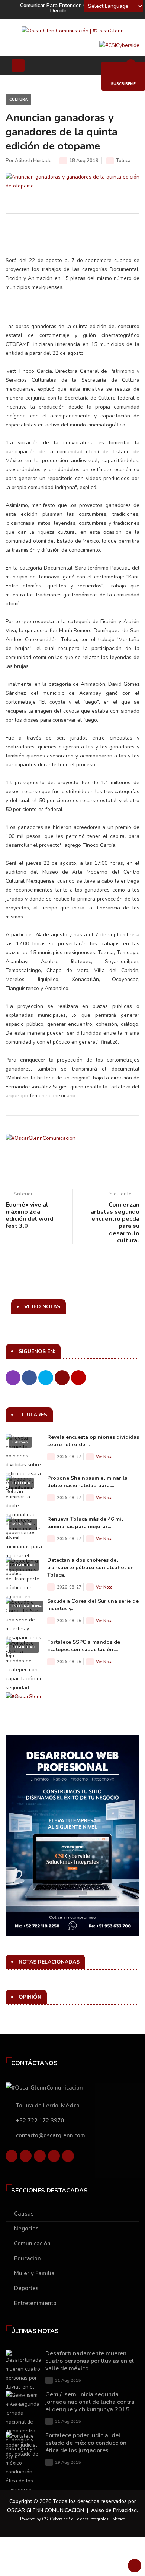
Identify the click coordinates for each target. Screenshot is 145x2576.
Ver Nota (104, 1457)
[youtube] (54, 2158)
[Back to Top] (135, 2566)
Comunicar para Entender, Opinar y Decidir (62, 8)
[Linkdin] (40, 2158)
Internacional (28, 1606)
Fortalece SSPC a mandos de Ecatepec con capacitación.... (84, 1646)
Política (21, 1483)
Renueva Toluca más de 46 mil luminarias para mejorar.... (85, 1523)
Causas (20, 1442)
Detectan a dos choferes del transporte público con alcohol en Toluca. (91, 1568)
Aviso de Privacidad (114, 2510)
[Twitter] (26, 2158)
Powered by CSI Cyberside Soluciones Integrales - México (72, 2519)
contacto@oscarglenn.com (51, 2135)
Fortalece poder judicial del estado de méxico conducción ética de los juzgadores (86, 2443)
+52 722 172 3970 (40, 2121)
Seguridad (24, 1565)
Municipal (23, 1524)
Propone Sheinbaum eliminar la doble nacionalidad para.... (87, 1482)
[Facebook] (12, 2158)
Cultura (18, 100)
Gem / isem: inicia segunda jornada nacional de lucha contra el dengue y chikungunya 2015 (90, 2402)
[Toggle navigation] (18, 65)
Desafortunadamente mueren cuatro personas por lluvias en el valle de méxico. (90, 2361)
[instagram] (68, 2158)
